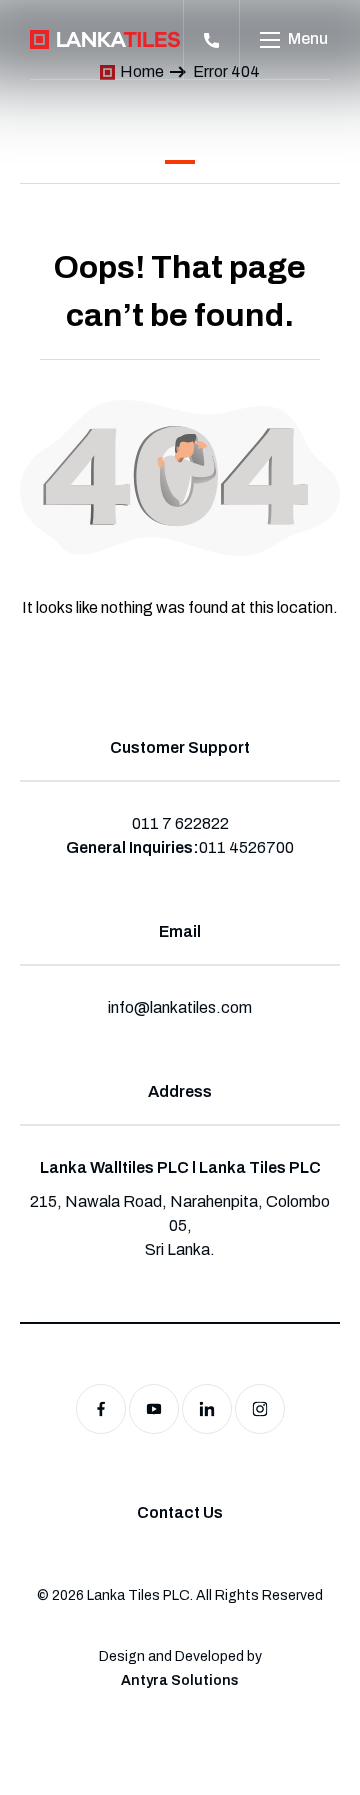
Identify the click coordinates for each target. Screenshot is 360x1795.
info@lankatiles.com (180, 1007)
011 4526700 (246, 847)
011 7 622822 (180, 823)
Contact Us (180, 1512)
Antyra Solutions (180, 1680)
